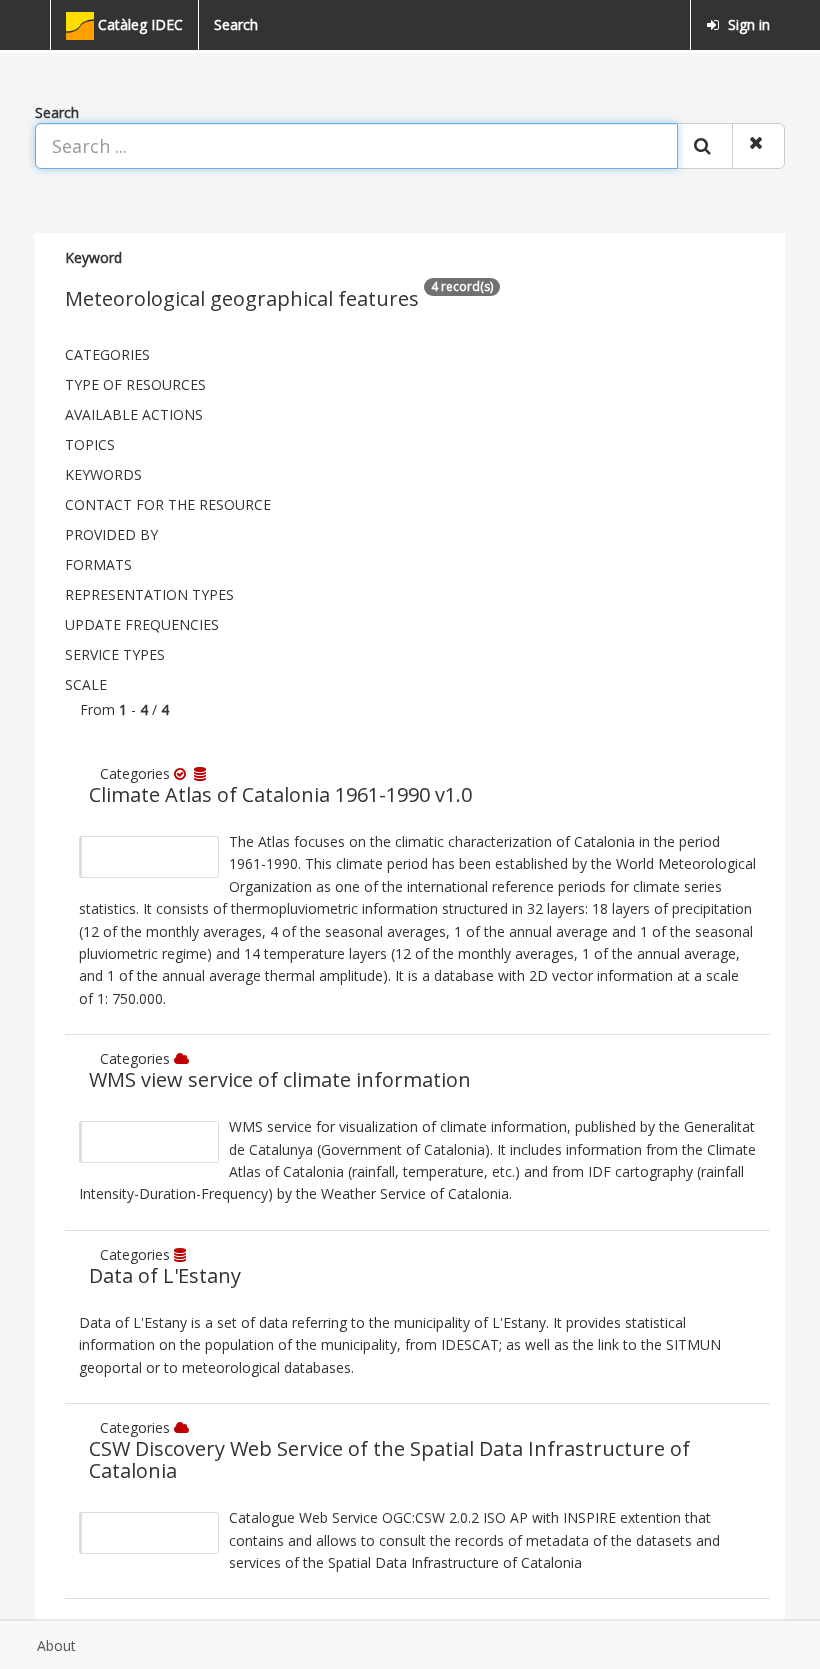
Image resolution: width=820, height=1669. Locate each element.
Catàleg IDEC (138, 24)
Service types (115, 654)
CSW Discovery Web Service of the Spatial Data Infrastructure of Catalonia (389, 1459)
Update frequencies (142, 624)
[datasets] (202, 773)
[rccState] (184, 773)
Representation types (149, 594)
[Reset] (758, 146)
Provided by (111, 534)
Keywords (103, 474)
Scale (86, 684)
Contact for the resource (168, 504)
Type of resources (135, 384)
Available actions (134, 414)
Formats (98, 564)
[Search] (705, 146)
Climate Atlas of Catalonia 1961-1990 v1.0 (280, 794)
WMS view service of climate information (280, 1079)
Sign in (747, 24)
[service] (183, 1058)
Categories (107, 354)
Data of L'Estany (165, 1275)
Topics (90, 444)
